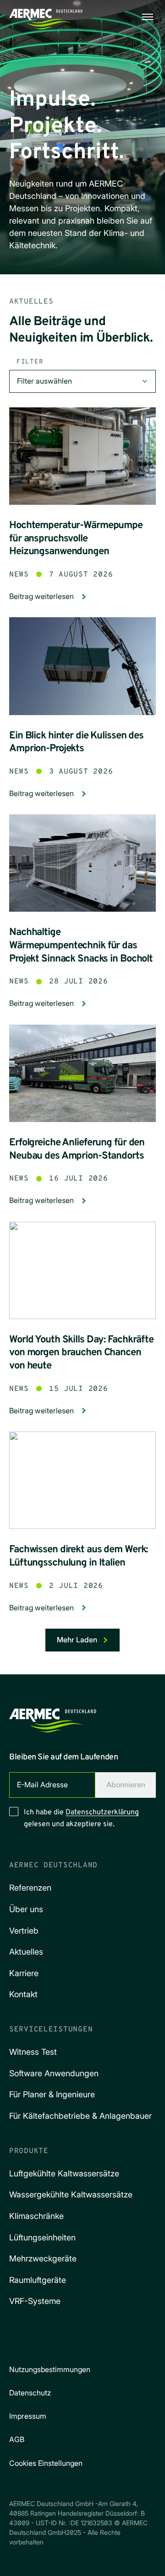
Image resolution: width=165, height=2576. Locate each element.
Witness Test (33, 2052)
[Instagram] (46, 2341)
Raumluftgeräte (38, 2280)
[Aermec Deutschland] (53, 1718)
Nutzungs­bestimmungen (50, 2369)
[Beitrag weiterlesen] (82, 456)
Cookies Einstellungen (46, 2463)
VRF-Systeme (35, 2301)
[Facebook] (20, 2341)
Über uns (26, 1909)
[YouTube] (97, 2341)
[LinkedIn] (71, 2341)
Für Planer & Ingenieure (52, 2094)
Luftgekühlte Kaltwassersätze (64, 2173)
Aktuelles (26, 1952)
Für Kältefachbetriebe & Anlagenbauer (80, 2116)
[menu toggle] (148, 17)
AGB (17, 2439)
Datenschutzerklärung (102, 1812)
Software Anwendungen (54, 2073)
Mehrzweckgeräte (43, 2258)
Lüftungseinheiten (42, 2237)
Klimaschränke (36, 2216)
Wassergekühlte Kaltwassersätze (71, 2194)
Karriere (24, 1973)
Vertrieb (24, 1931)
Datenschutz (30, 2393)
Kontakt (23, 1994)
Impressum (28, 2416)
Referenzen (30, 1888)
